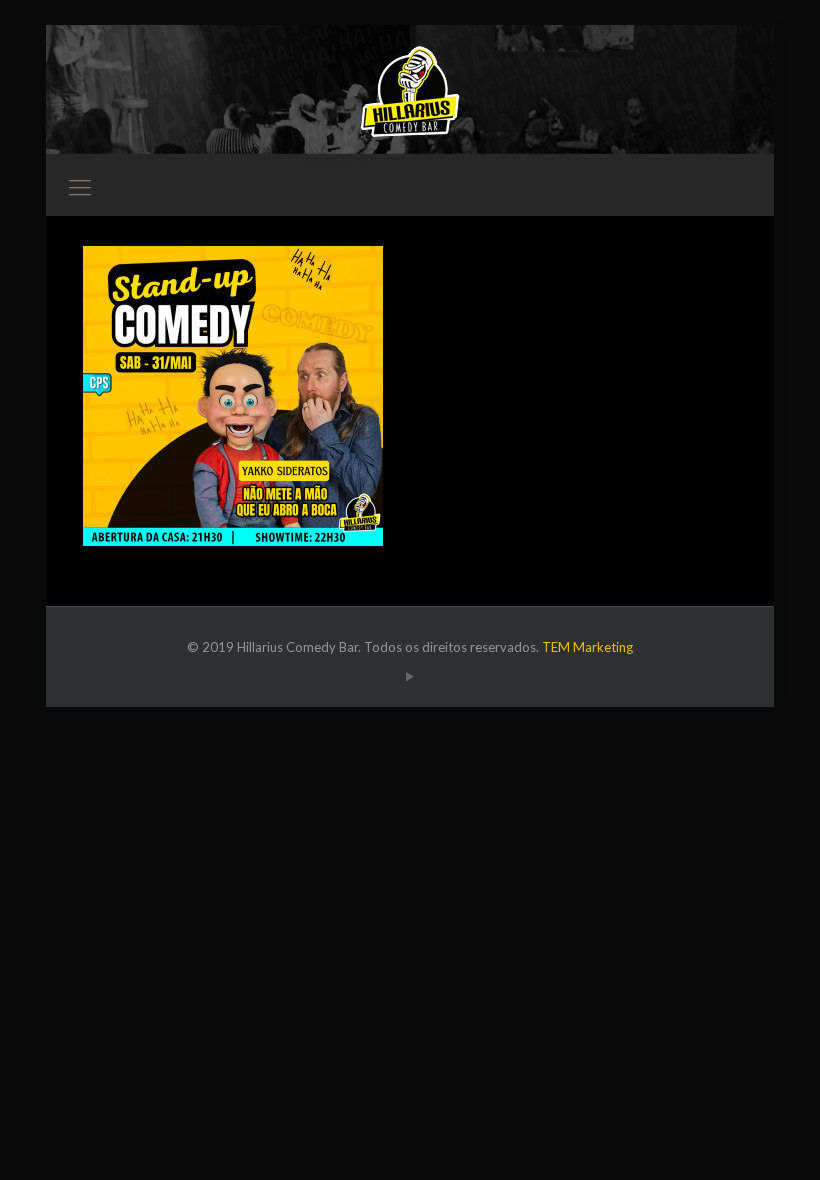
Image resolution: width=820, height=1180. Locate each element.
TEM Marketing (587, 647)
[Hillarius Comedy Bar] (410, 91)
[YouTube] (409, 676)
